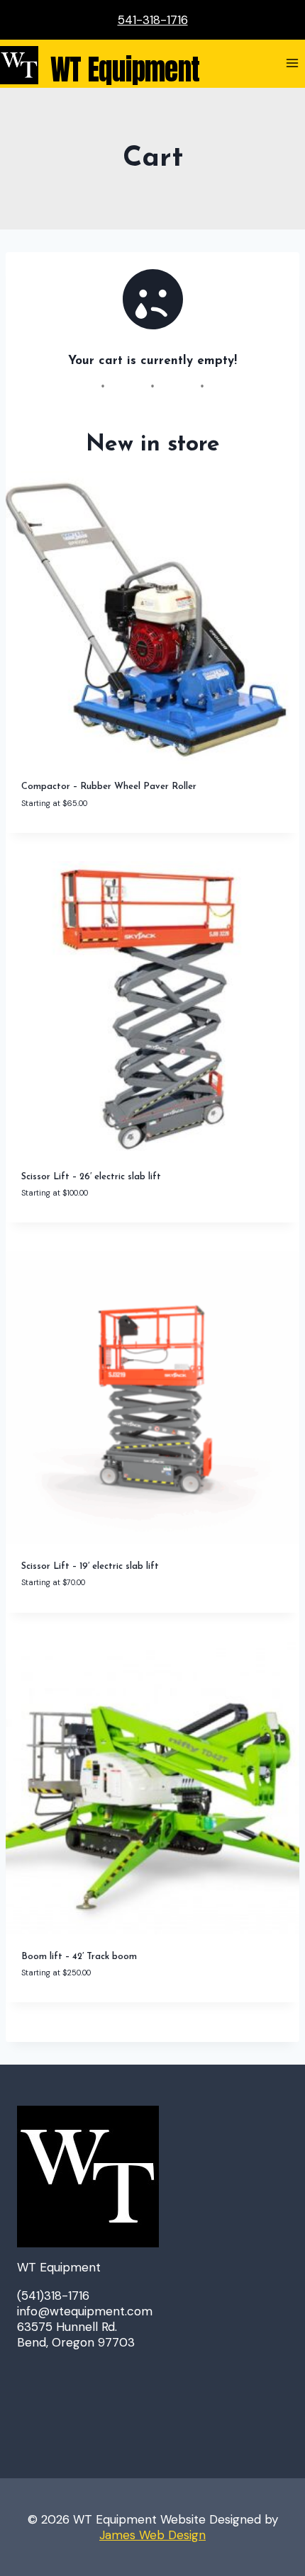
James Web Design (152, 2535)
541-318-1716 (153, 20)
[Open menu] (292, 63)
